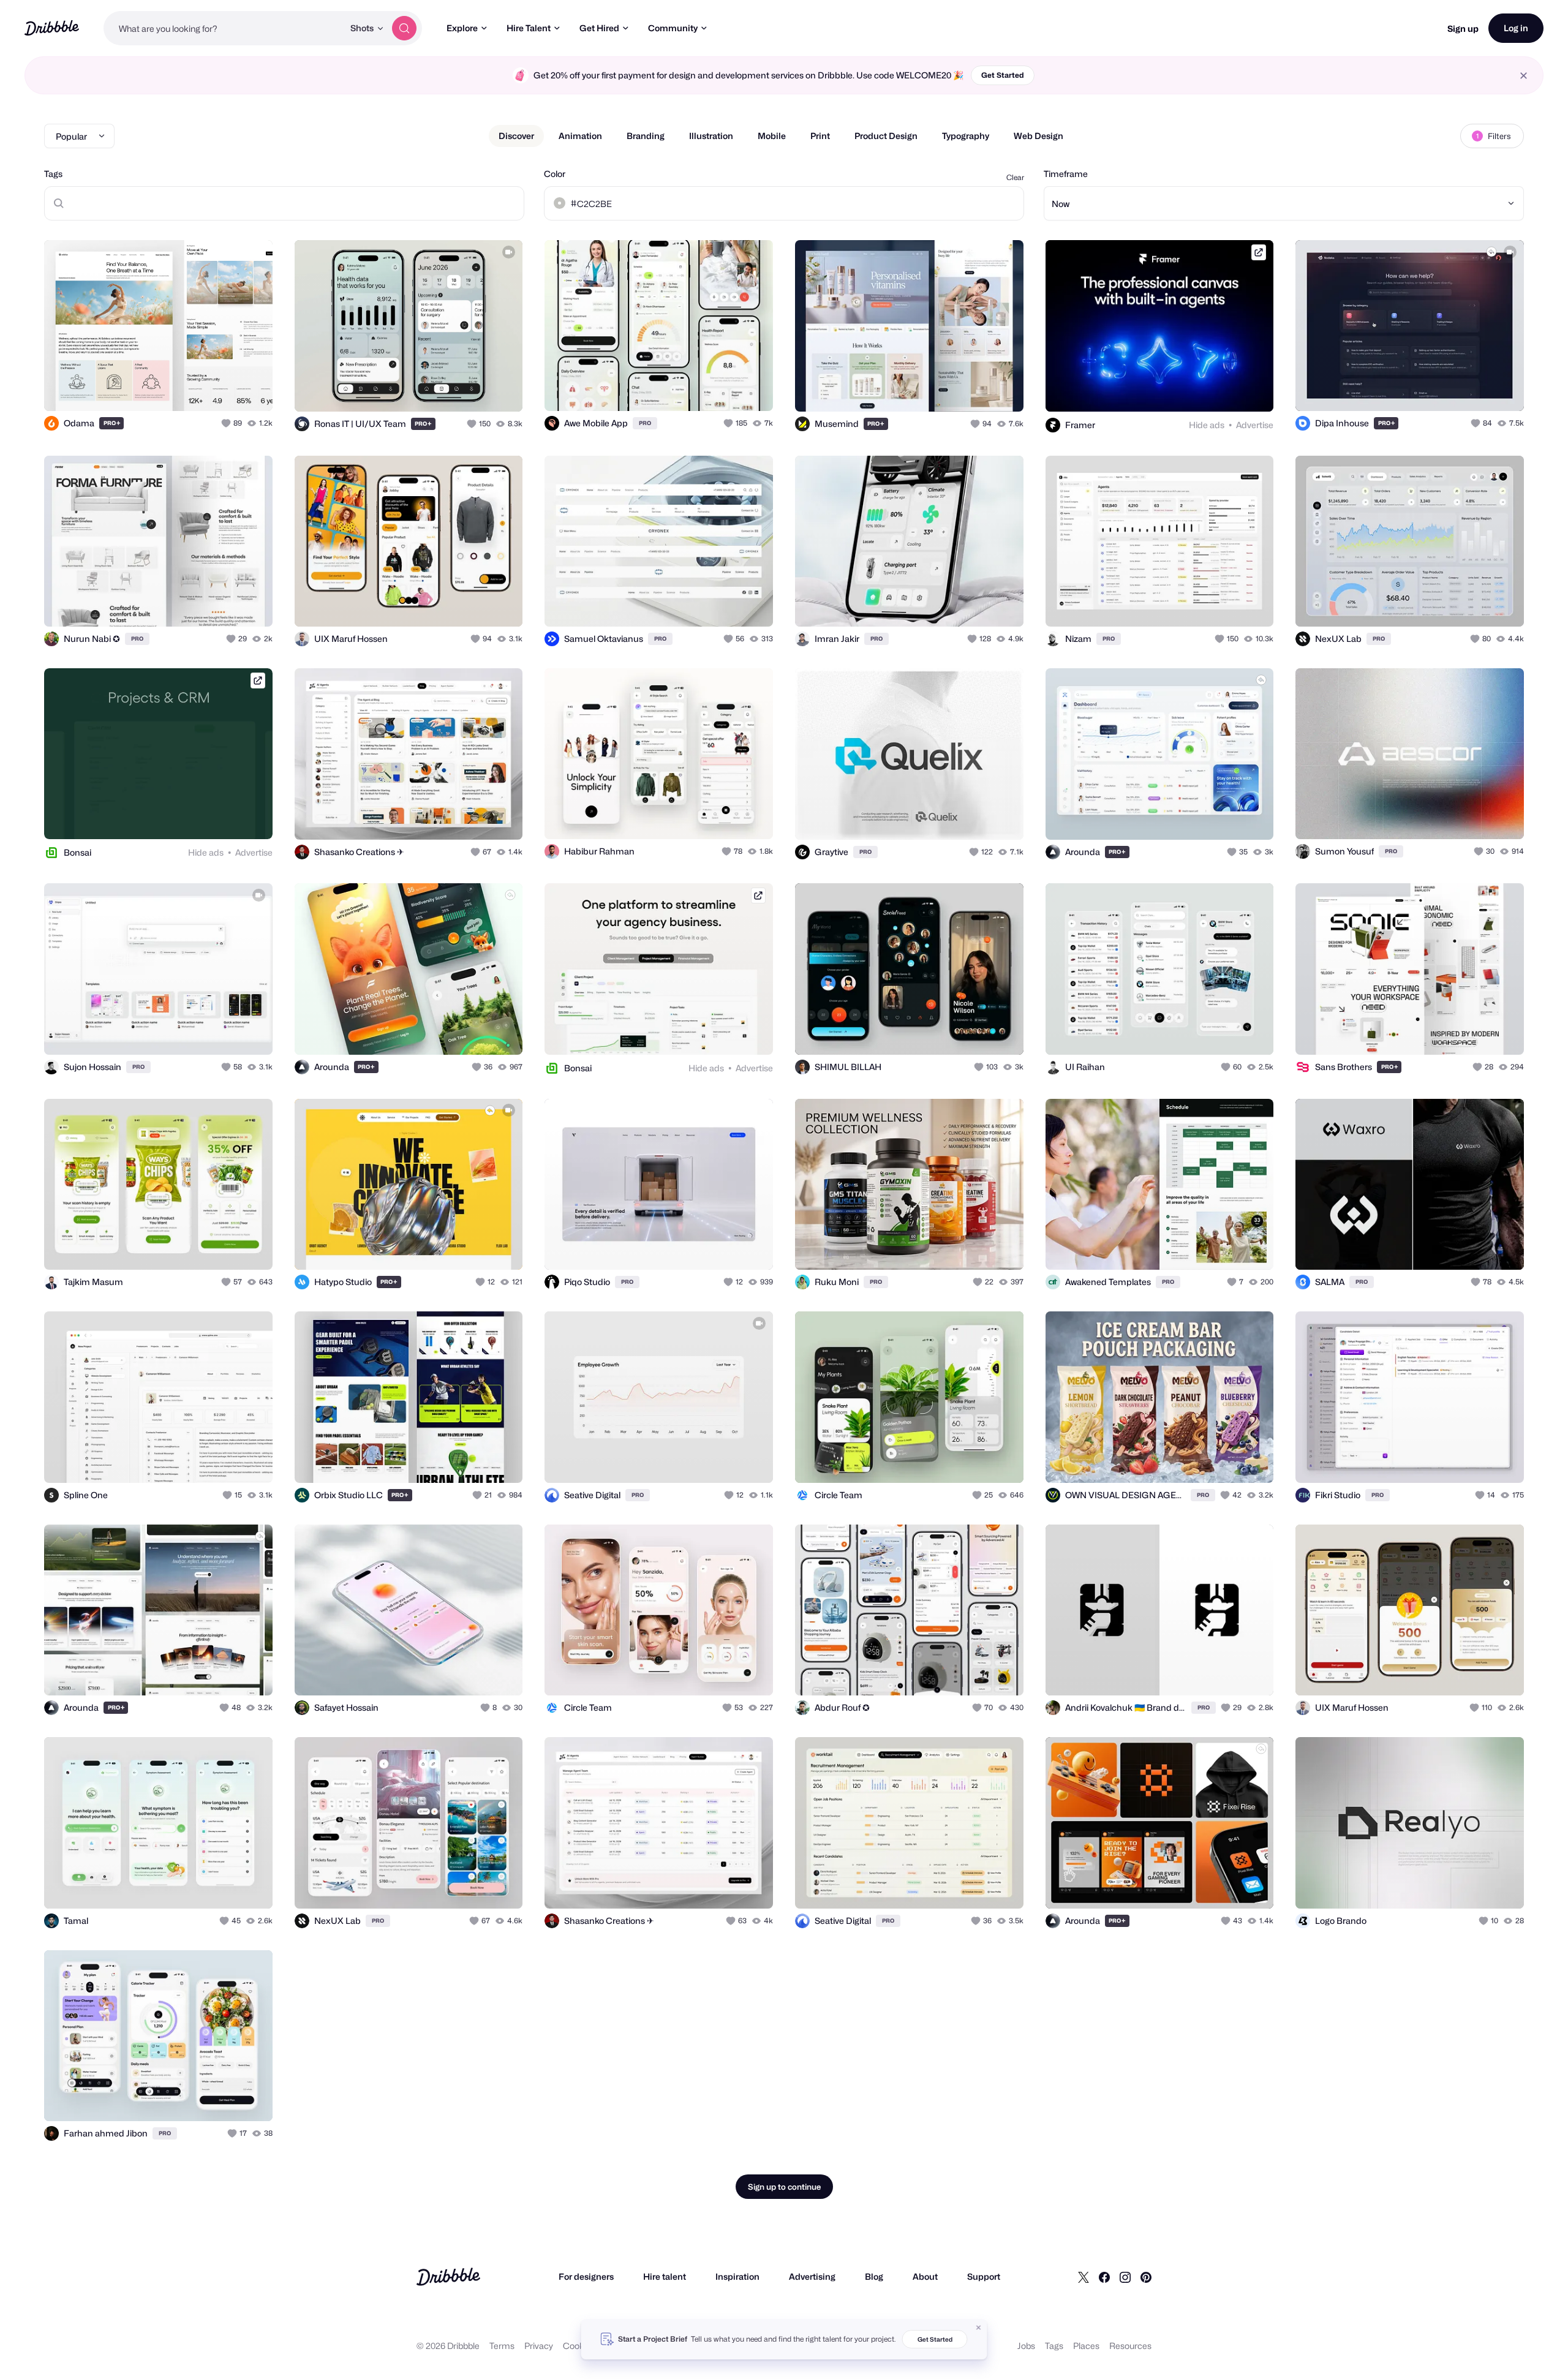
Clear (1015, 177)
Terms (502, 2346)
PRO (112, 423)
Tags (53, 174)
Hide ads (1207, 425)
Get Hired (599, 28)
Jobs (1026, 2346)
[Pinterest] (1146, 2277)
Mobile (772, 136)
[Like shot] (250, 388)
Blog (874, 2276)
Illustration (711, 136)
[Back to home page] (52, 28)
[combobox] (224, 28)
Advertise (1255, 425)
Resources (1130, 2346)
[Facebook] (1104, 2277)
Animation (580, 136)
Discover (516, 136)
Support (984, 2276)
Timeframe (1066, 174)
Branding (646, 136)
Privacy (539, 2346)
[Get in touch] (201, 388)
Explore (462, 28)
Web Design (1038, 136)
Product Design (886, 136)
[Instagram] (1125, 2277)
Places (1086, 2346)
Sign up (1463, 28)
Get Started (1003, 75)
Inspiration (737, 2276)
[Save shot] (225, 388)
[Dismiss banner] (979, 2328)
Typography (966, 136)
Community (673, 28)
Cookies (579, 2346)
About (925, 2276)
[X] (1084, 2277)
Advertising (812, 2276)
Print (820, 136)
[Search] (404, 28)
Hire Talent (529, 28)
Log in (1516, 28)
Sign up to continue (784, 2187)
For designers (586, 2276)
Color (555, 174)
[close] (1524, 76)
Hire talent (665, 2276)
